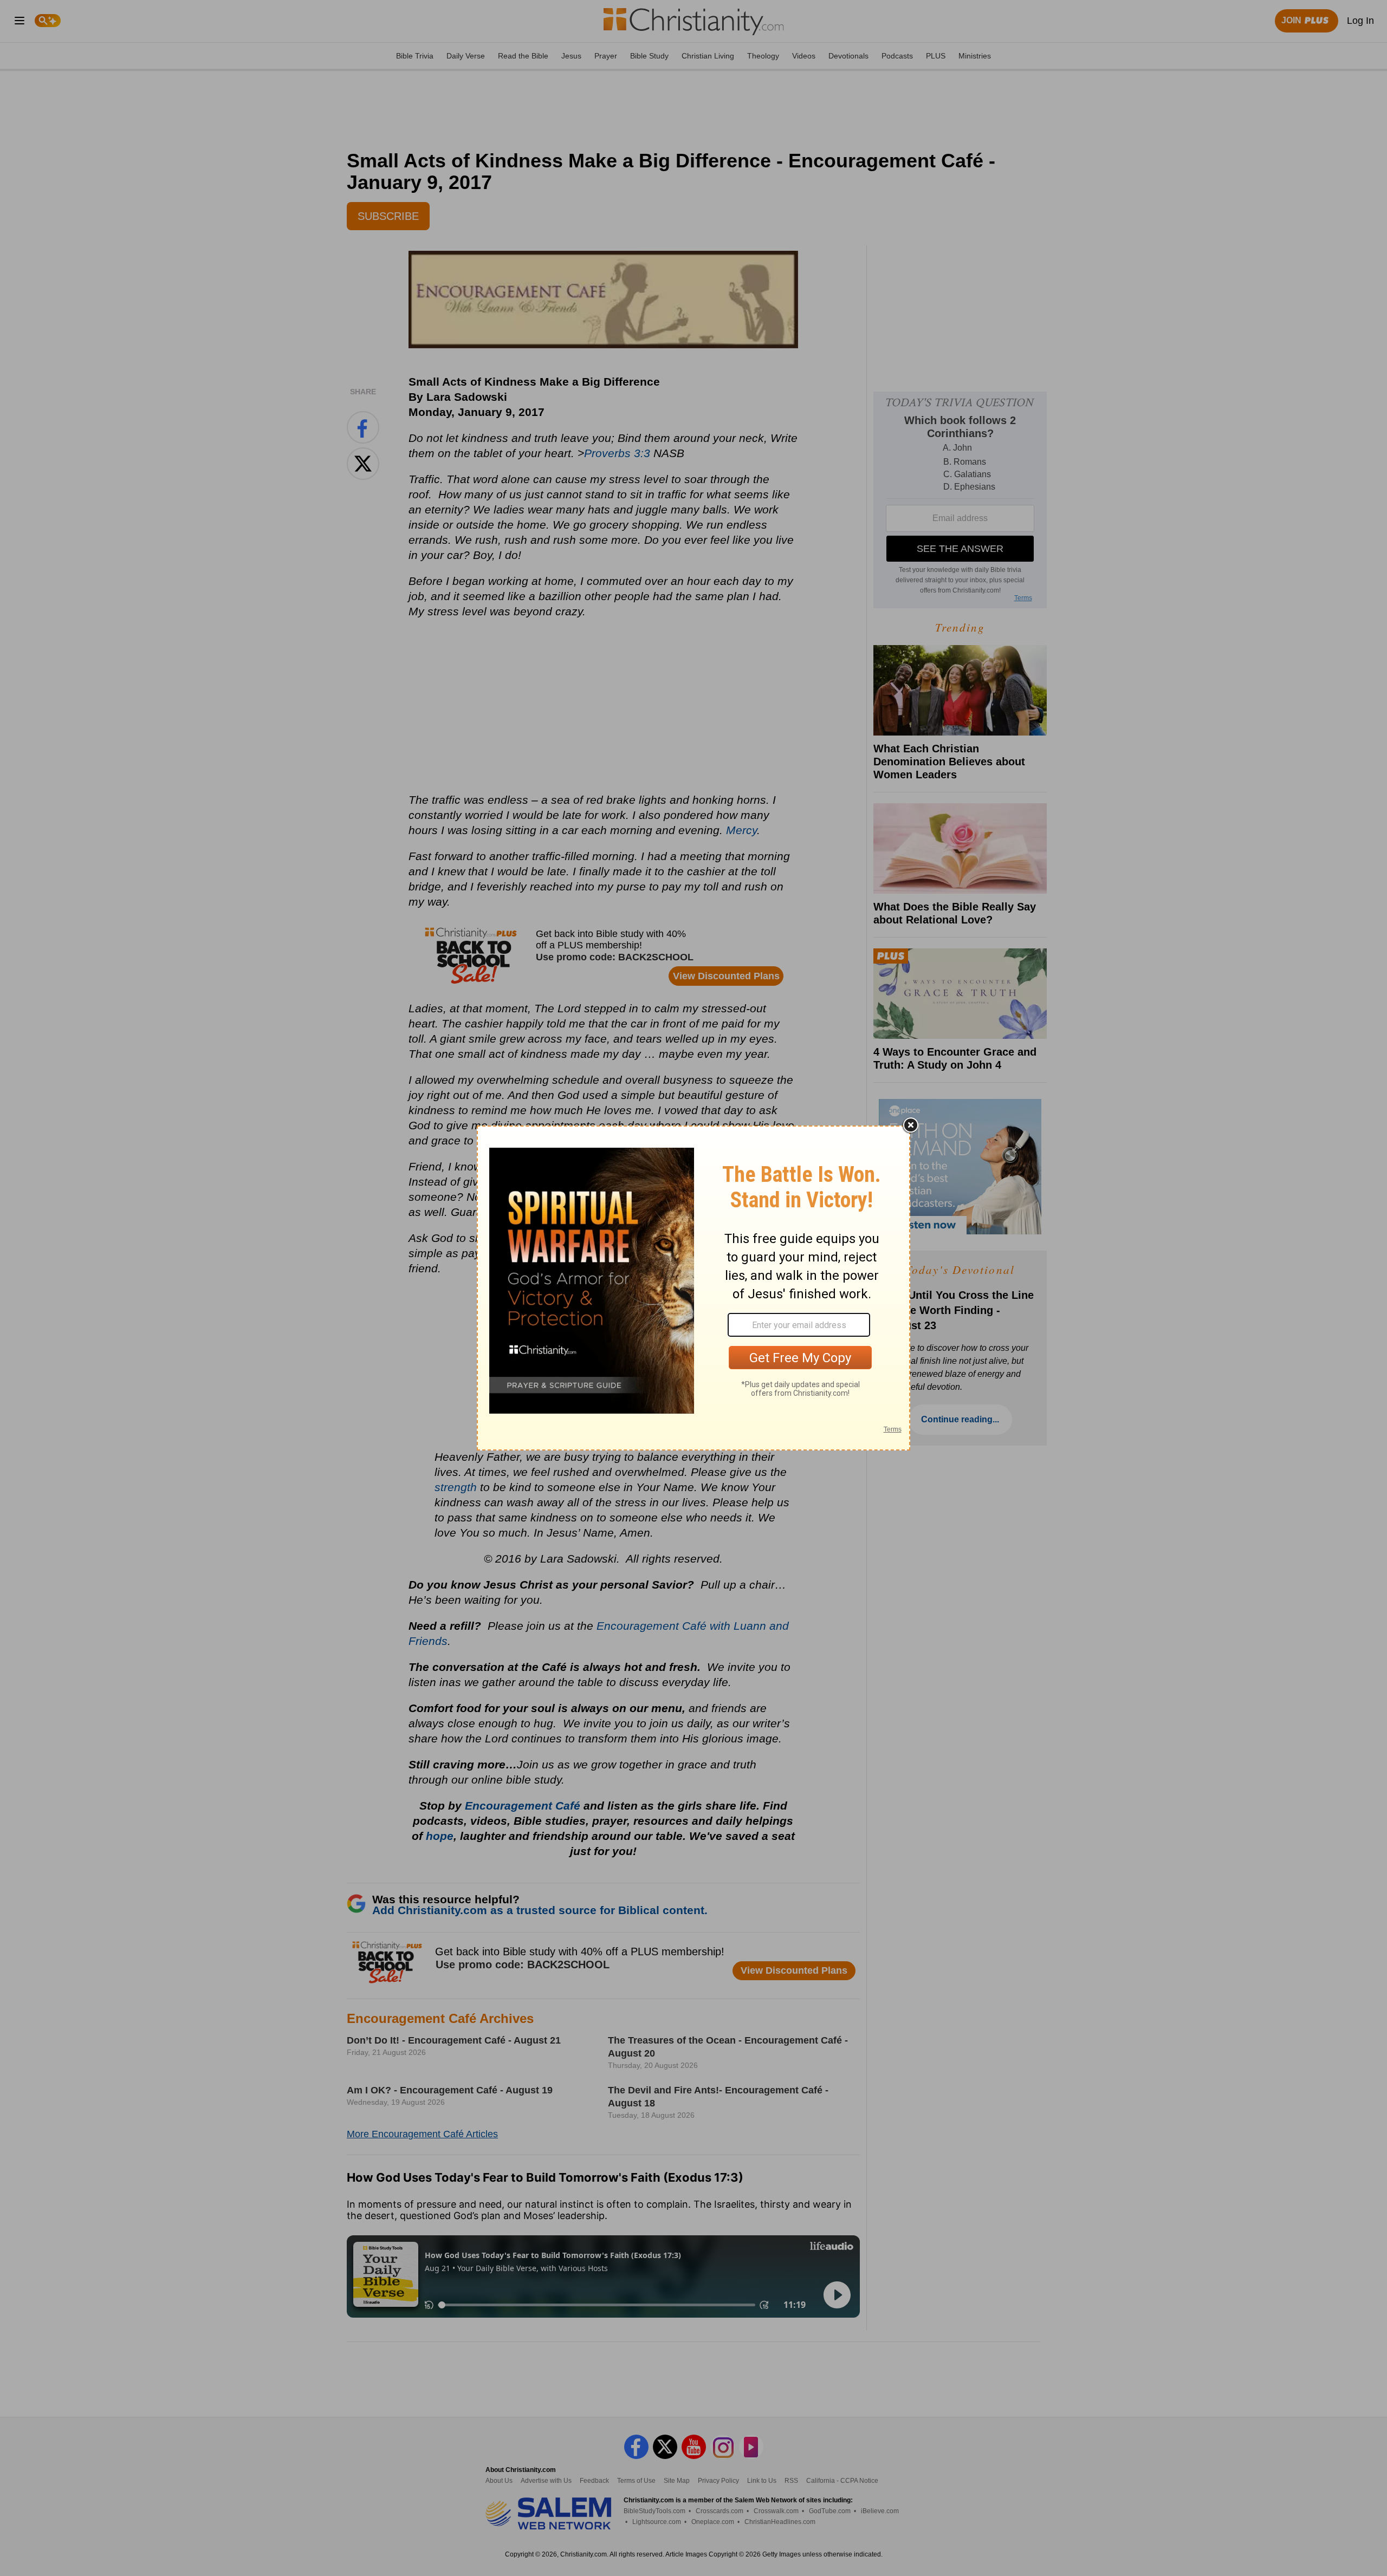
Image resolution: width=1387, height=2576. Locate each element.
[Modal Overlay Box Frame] (693, 1288)
